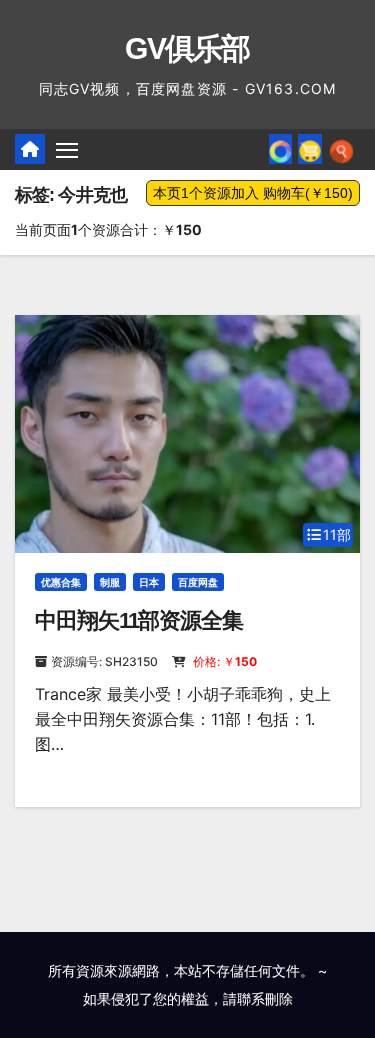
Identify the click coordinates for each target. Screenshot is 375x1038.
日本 (149, 582)
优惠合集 (61, 582)
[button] (341, 149)
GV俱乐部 (187, 48)
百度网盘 (198, 582)
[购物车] (310, 149)
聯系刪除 (265, 998)
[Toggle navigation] (67, 150)
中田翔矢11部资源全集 (139, 620)
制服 (110, 582)
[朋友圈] (280, 149)
